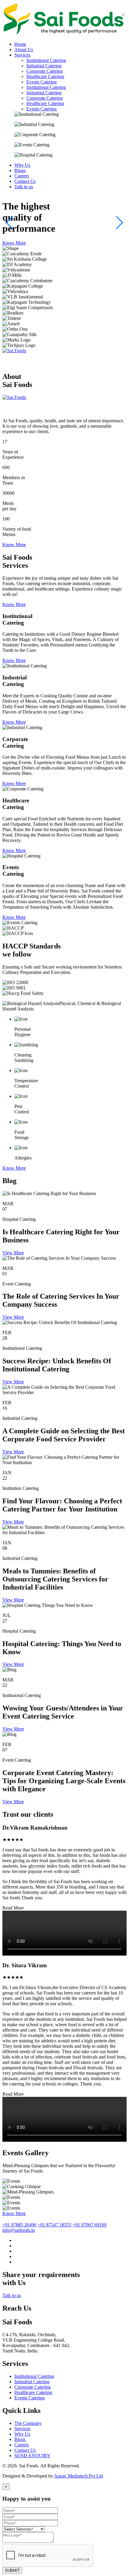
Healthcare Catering (45, 76)
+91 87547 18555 (54, 2225)
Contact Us (25, 2450)
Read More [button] (13, 1908)
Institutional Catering (46, 60)
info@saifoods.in (19, 2230)
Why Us (22, 2434)
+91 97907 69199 (90, 2225)
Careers (22, 2445)
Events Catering (42, 82)
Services (22, 2429)
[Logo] (64, 34)
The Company (28, 2423)
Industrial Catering (44, 66)
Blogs (20, 2439)
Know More (14, 243)
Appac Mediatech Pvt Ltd (78, 2476)
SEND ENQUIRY (32, 2456)
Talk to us (12, 2295)
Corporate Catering (45, 71)
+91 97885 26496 (19, 2225)
